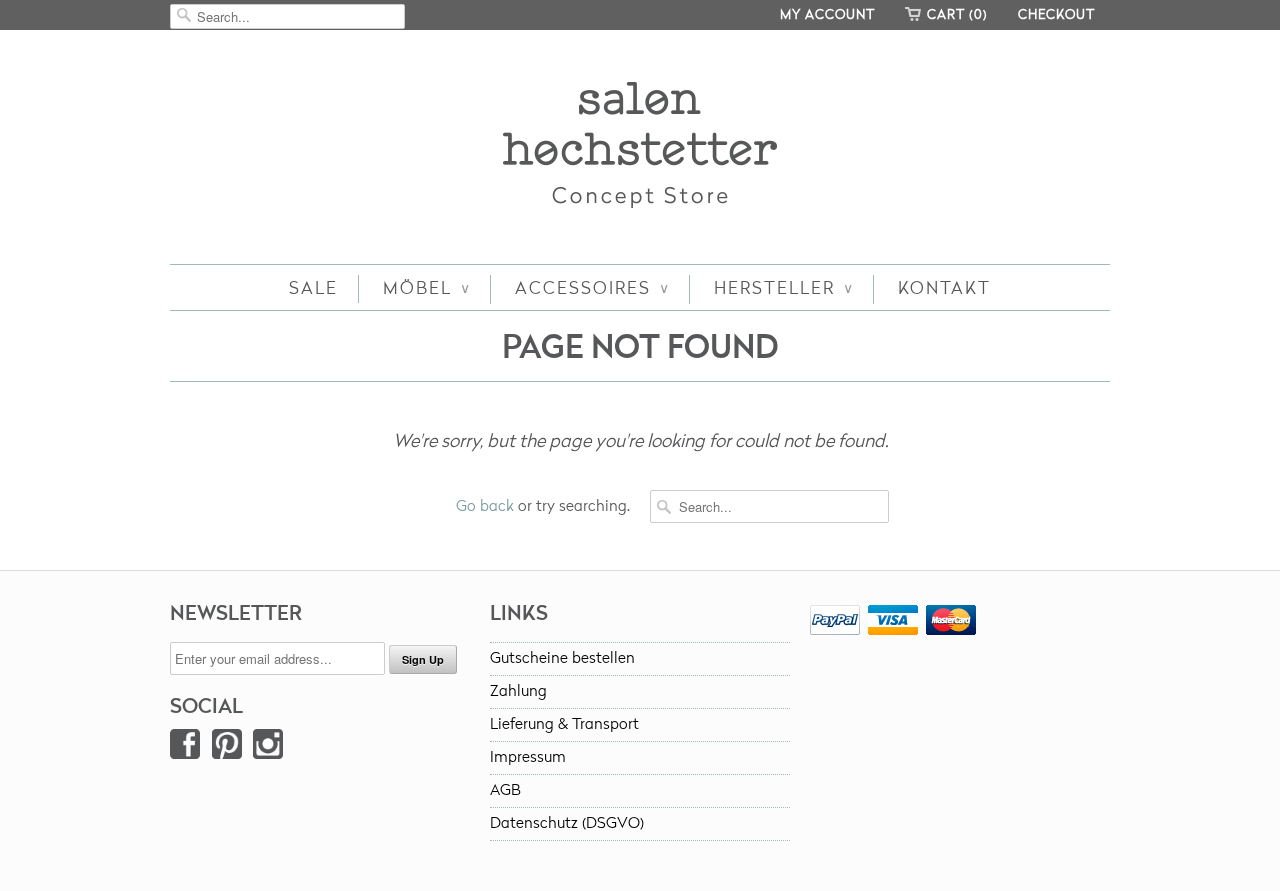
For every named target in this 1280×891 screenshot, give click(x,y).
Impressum (528, 757)
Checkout (1056, 15)
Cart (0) (957, 15)
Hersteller (783, 288)
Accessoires (592, 288)
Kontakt (944, 288)
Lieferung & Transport (564, 724)
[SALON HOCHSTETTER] (640, 149)
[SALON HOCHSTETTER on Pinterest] (227, 748)
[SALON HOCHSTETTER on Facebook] (185, 748)
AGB (505, 790)
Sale (313, 288)
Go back (485, 506)
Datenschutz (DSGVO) (567, 823)
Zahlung (518, 691)
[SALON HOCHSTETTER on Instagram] (268, 748)
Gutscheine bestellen (562, 658)
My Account (827, 15)
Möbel (426, 288)
